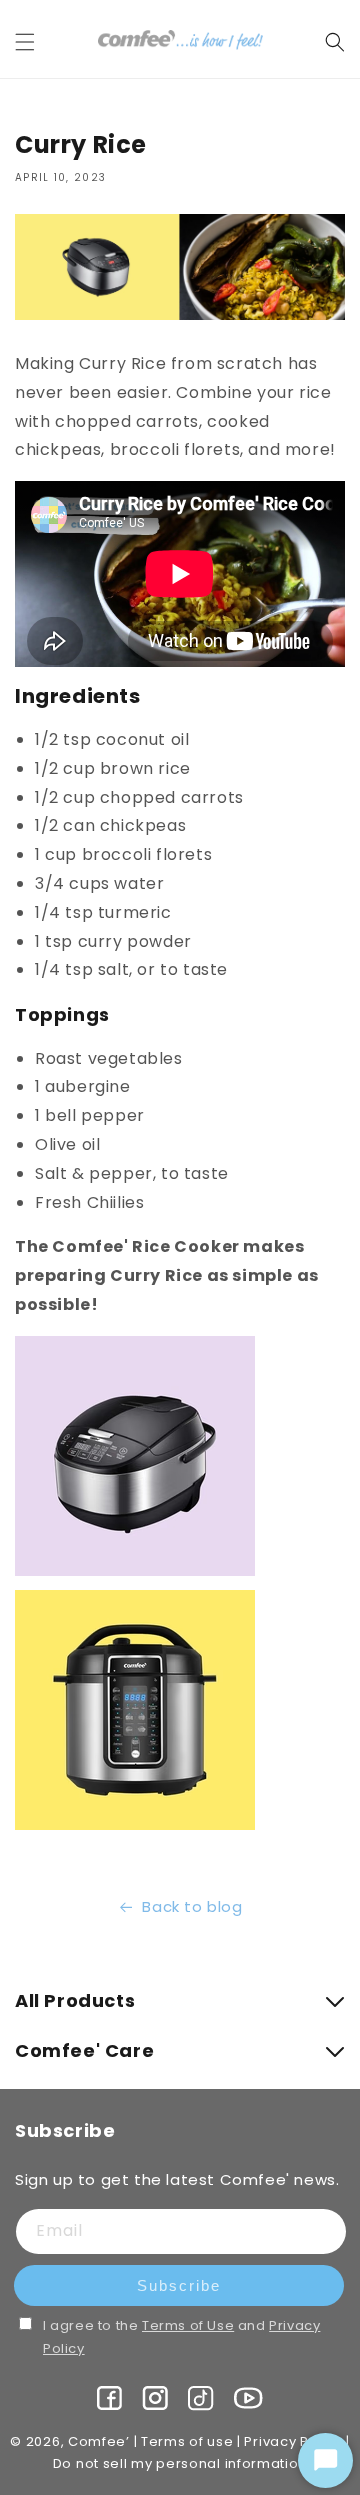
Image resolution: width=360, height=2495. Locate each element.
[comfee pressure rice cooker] (135, 1828)
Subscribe (179, 2285)
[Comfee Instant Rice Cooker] (135, 1574)
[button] (37, 42)
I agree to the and (181, 2337)
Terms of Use (188, 2325)
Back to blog (192, 1906)
